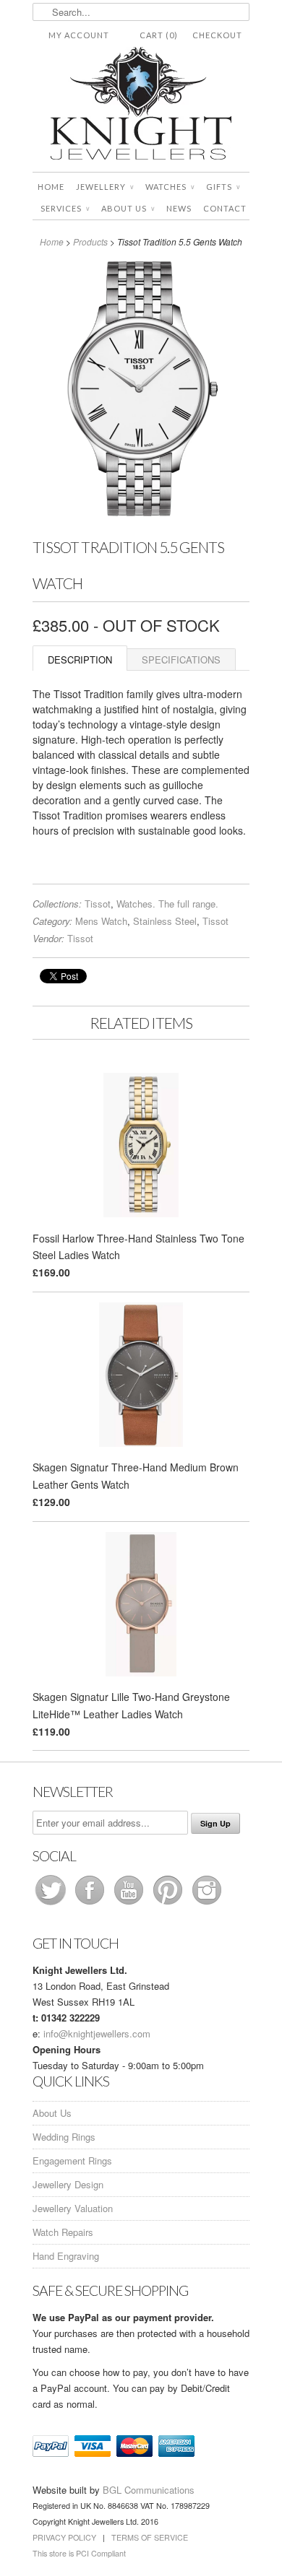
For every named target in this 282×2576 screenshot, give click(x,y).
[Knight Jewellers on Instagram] (207, 1904)
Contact (225, 208)
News (179, 208)
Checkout (217, 35)
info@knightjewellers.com (97, 2033)
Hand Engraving (66, 2256)
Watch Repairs (63, 2232)
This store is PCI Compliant (79, 2553)
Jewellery (105, 187)
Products (90, 241)
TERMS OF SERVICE (150, 2537)
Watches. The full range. (167, 904)
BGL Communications (149, 2490)
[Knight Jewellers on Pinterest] (169, 1904)
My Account (79, 35)
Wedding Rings (64, 2137)
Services (65, 208)
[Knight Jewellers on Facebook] (91, 1904)
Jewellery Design (68, 2184)
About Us (128, 208)
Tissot (98, 904)
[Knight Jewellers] (141, 106)
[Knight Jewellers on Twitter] (52, 1904)
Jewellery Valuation (73, 2208)
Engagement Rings (72, 2161)
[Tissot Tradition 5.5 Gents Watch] (141, 521)
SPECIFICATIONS (181, 660)
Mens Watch (101, 921)
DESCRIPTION (80, 660)
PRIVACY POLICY (64, 2537)
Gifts (223, 187)
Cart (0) (159, 35)
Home (51, 187)
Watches (170, 187)
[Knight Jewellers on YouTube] (130, 1904)
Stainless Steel (165, 921)
